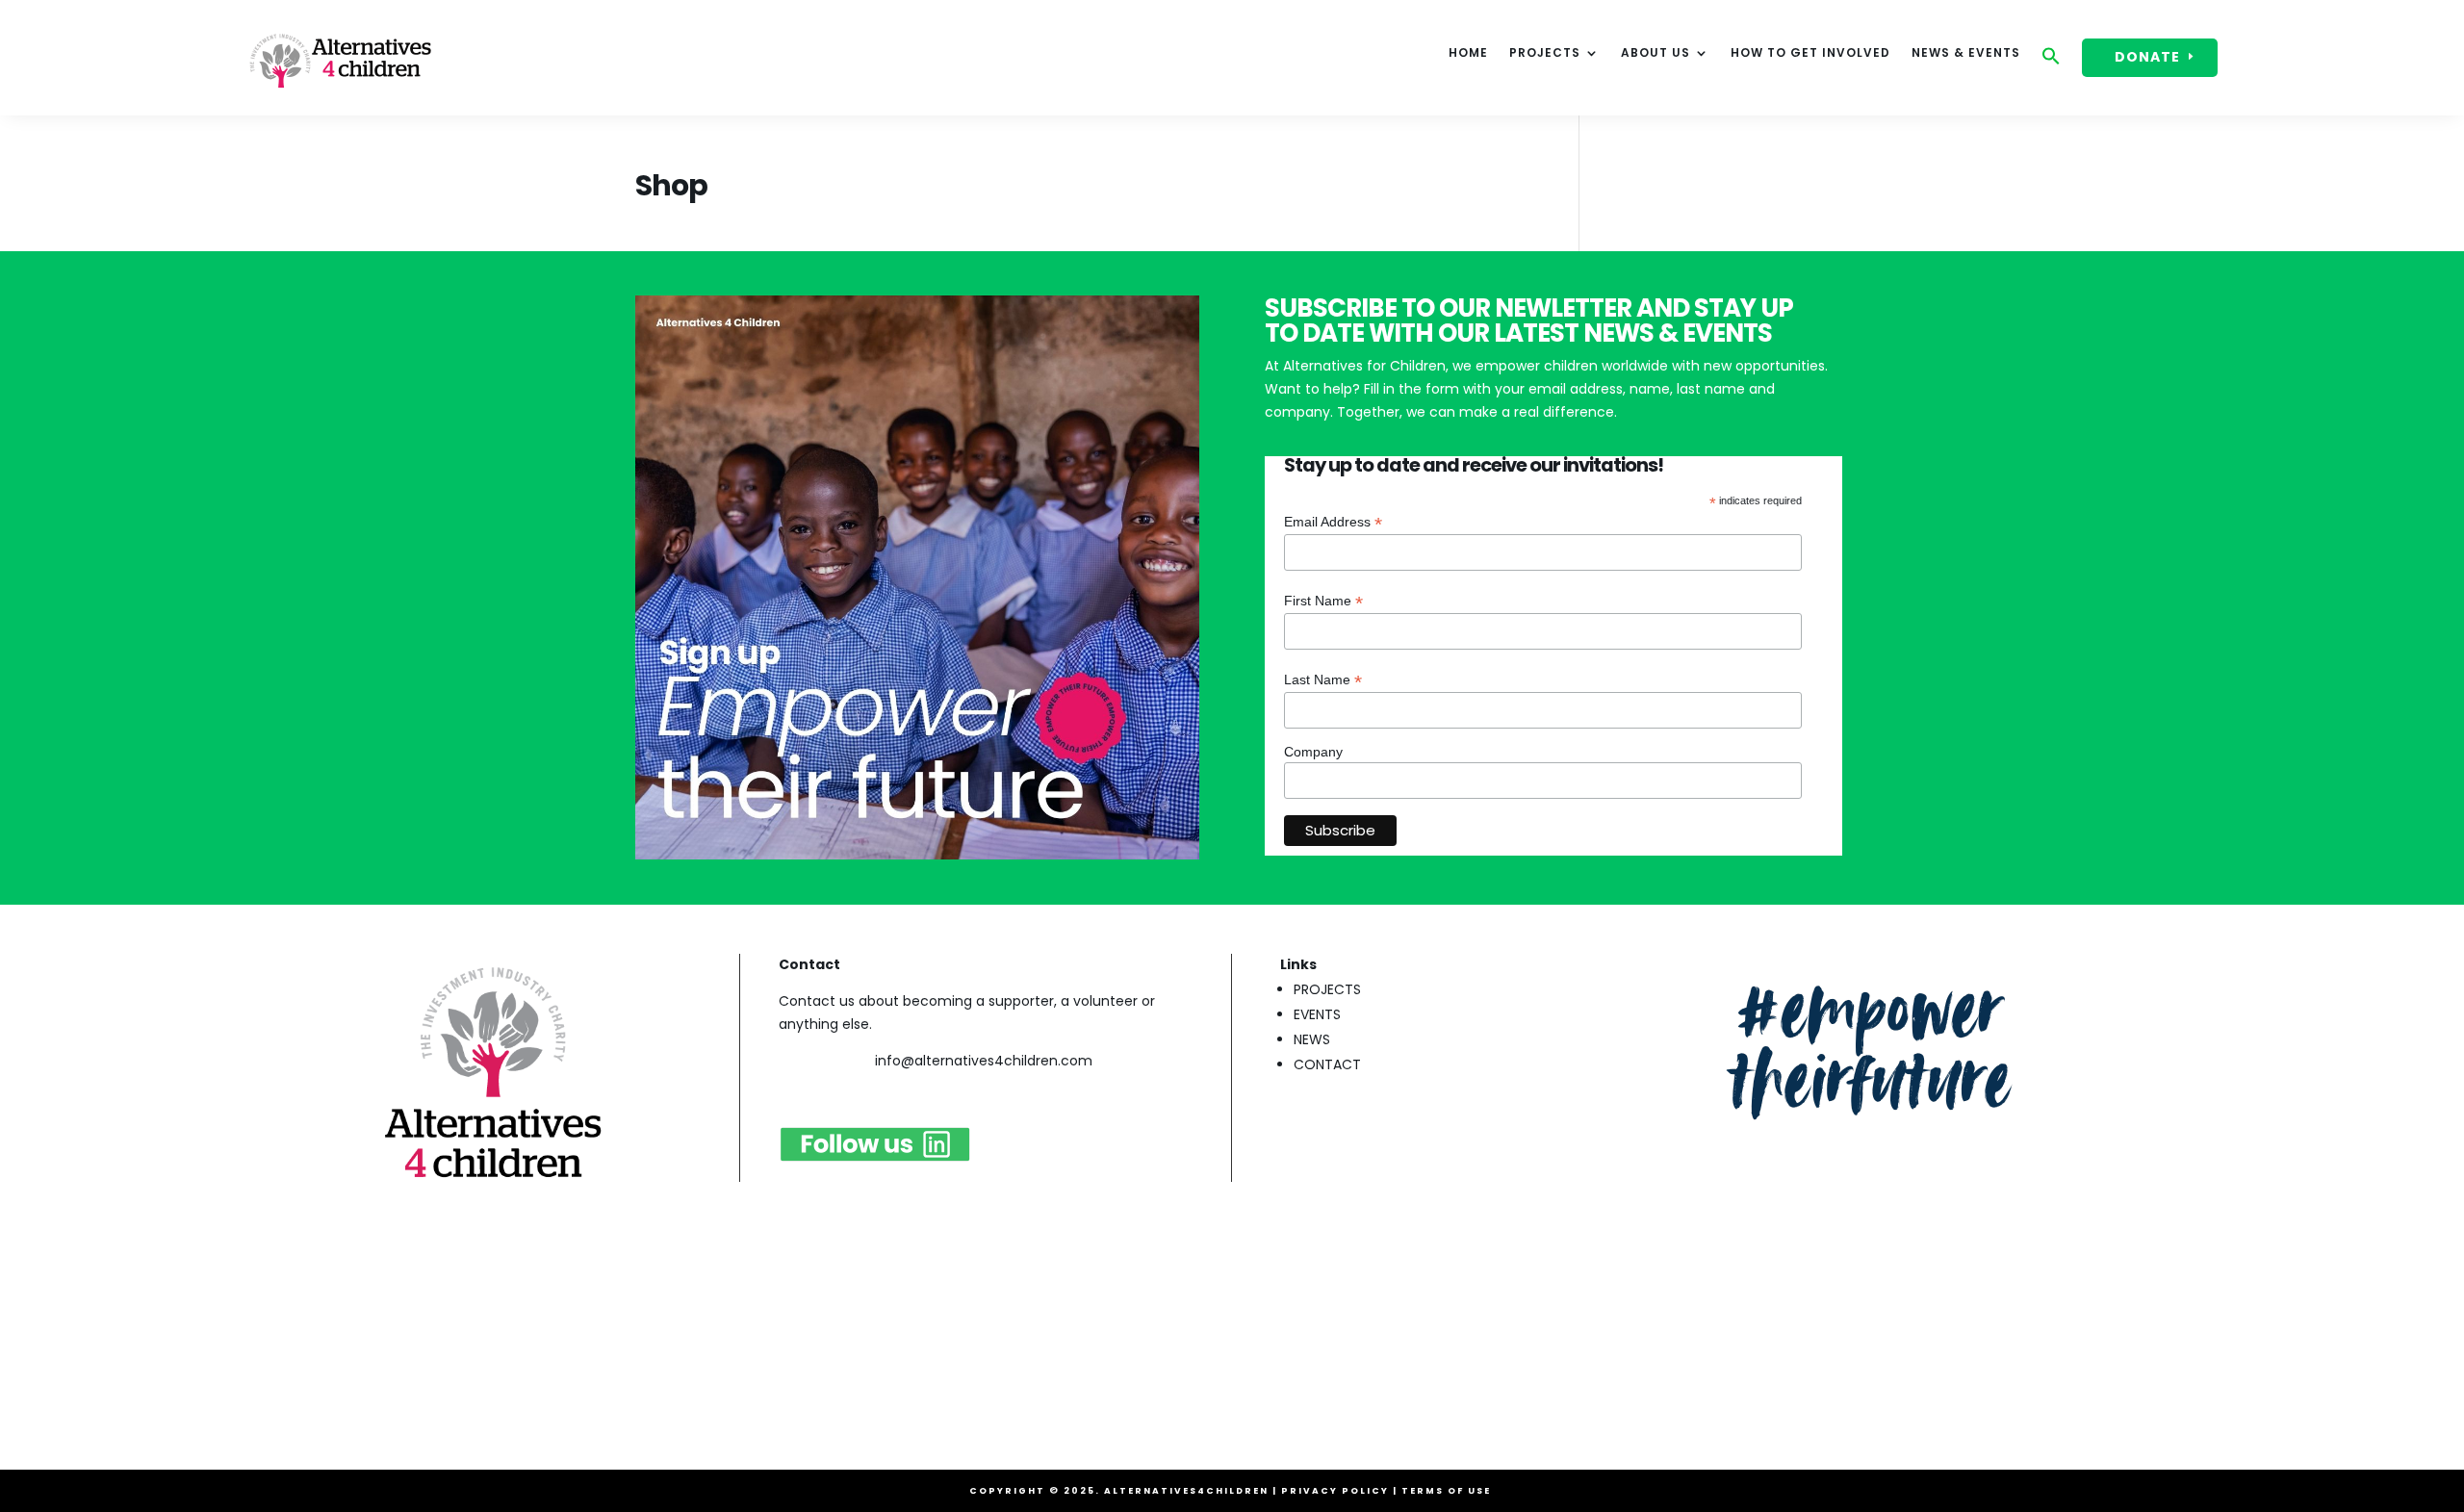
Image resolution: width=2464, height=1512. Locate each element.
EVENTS (1317, 1014)
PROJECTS (1327, 989)
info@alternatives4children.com (984, 1061)
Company (1313, 752)
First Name (1323, 601)
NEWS (1312, 1039)
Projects (1545, 53)
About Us (1655, 53)
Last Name (1323, 680)
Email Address (1333, 522)
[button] (2051, 61)
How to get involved (1810, 53)
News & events (1966, 53)
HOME (1468, 53)
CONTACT (1327, 1064)
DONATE (2147, 57)
